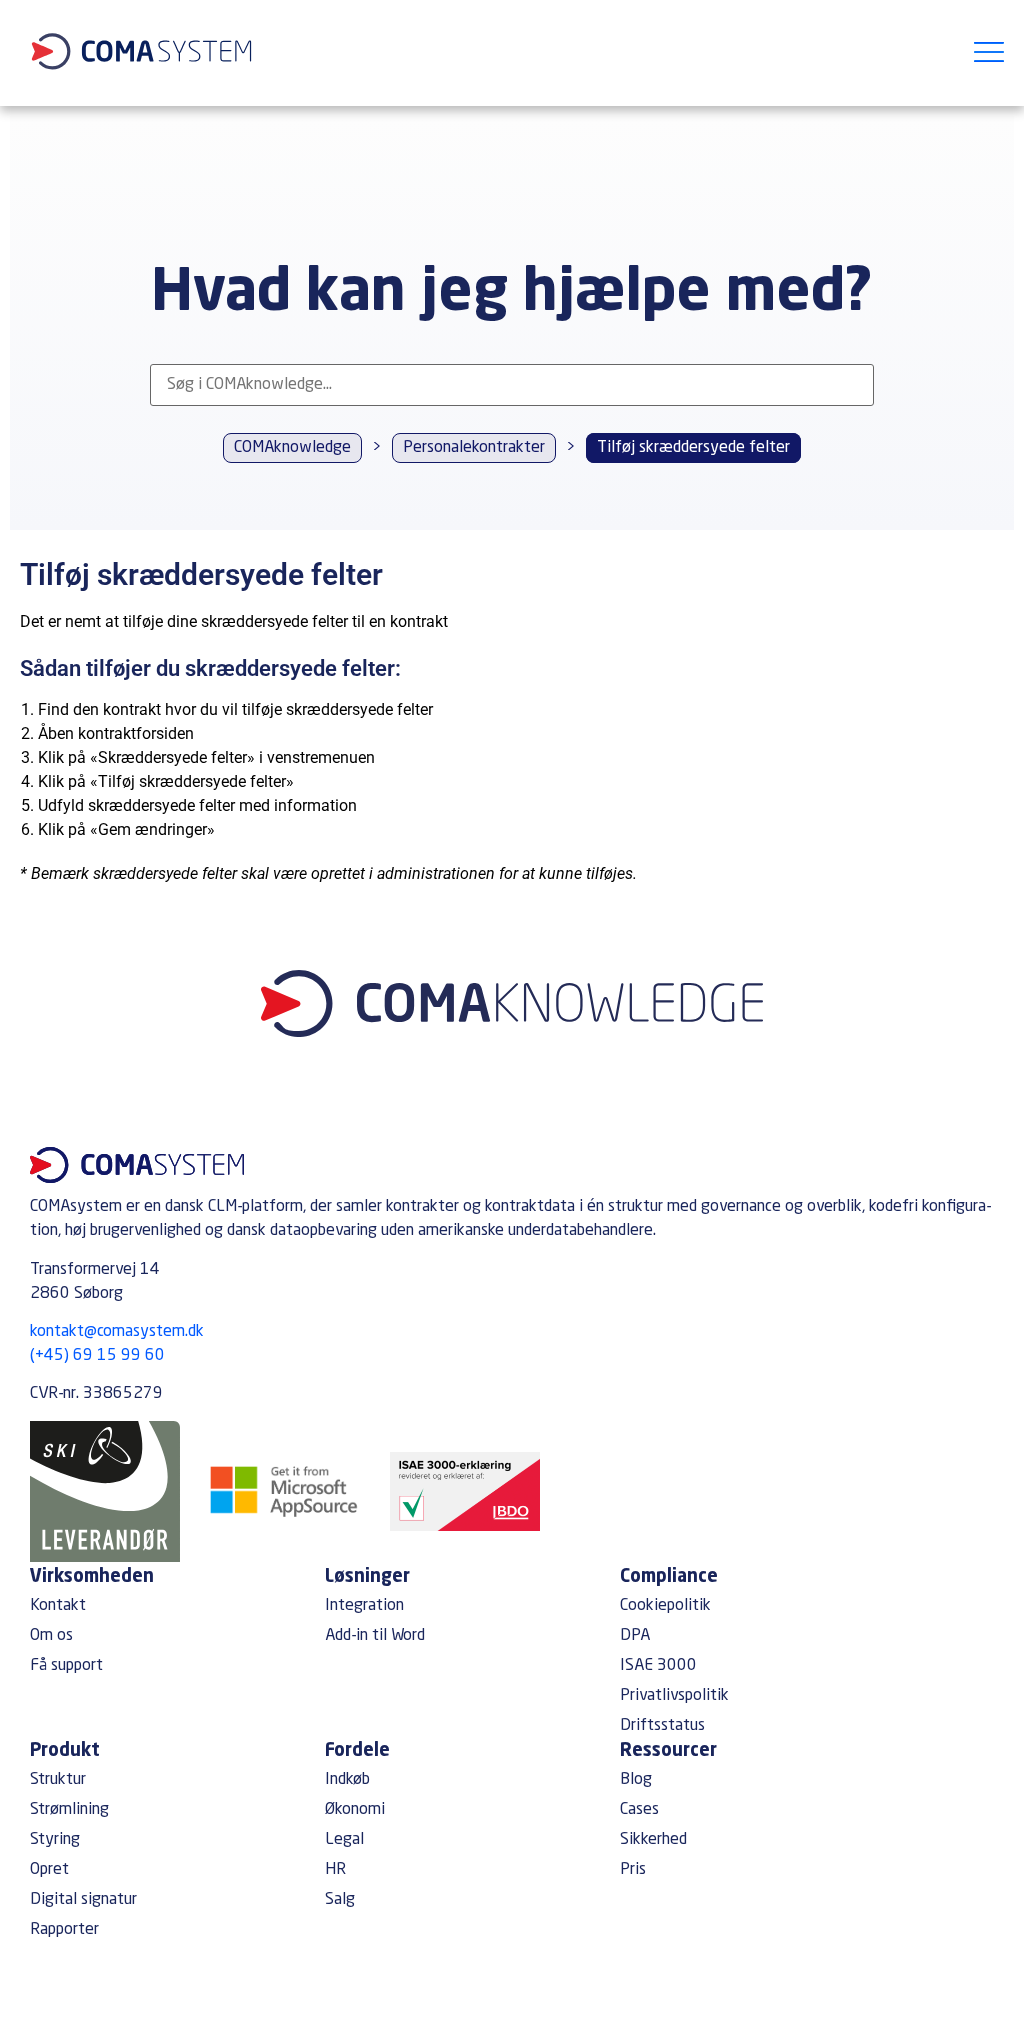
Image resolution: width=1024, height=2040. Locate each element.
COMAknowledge (292, 448)
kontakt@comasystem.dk (117, 1332)
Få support (66, 1666)
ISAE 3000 (658, 1666)
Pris (633, 1870)
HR (335, 1870)
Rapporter (64, 1930)
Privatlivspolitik (674, 1696)
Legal (344, 1840)
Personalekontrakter (474, 448)
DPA (635, 1636)
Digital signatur (83, 1900)
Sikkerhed (653, 1840)
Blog (636, 1780)
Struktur (58, 1780)
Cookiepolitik (665, 1606)
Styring (55, 1840)
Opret (49, 1870)
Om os (51, 1636)
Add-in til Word (375, 1636)
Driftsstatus (662, 1726)
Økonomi (355, 1810)
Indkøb (347, 1780)
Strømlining (69, 1810)
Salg (340, 1900)
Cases (639, 1810)
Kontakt (58, 1606)
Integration (364, 1606)
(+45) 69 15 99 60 (97, 1356)
